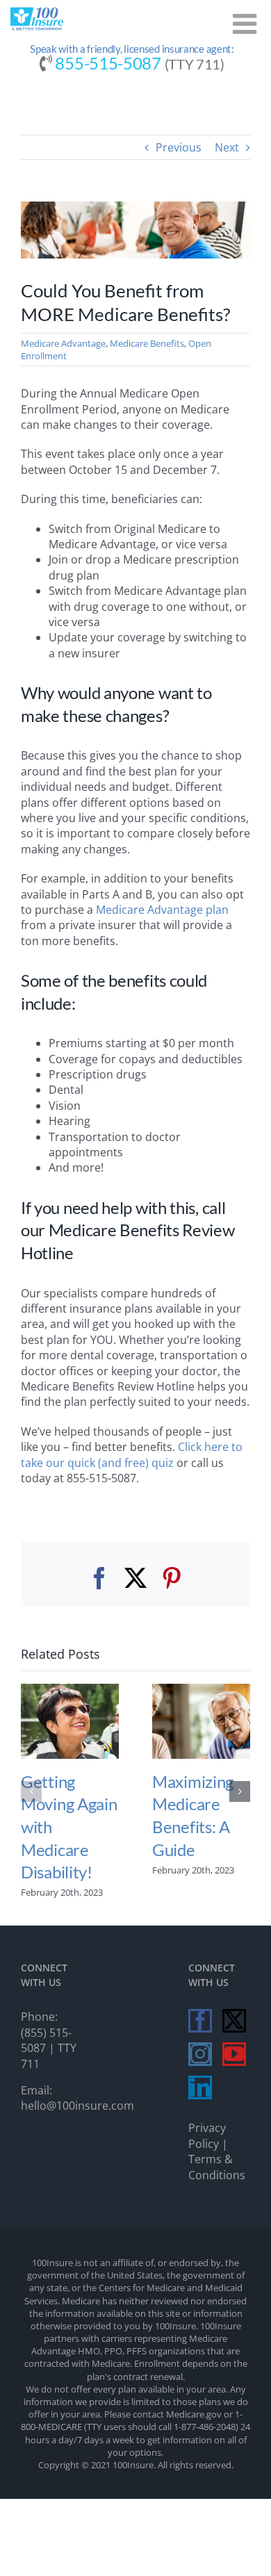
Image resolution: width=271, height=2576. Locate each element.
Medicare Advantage (63, 343)
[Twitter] (234, 2021)
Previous (179, 147)
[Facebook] (200, 2021)
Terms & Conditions (217, 2167)
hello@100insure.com (77, 2106)
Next (227, 147)
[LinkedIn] (200, 2087)
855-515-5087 (108, 63)
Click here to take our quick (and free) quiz (132, 1454)
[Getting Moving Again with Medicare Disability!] (70, 1691)
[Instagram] (200, 2054)
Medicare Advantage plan (162, 910)
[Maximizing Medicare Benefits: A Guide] (201, 1691)
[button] (31, 1791)
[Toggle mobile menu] (247, 24)
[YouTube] (234, 2054)
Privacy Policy (207, 2135)
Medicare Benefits (147, 343)
